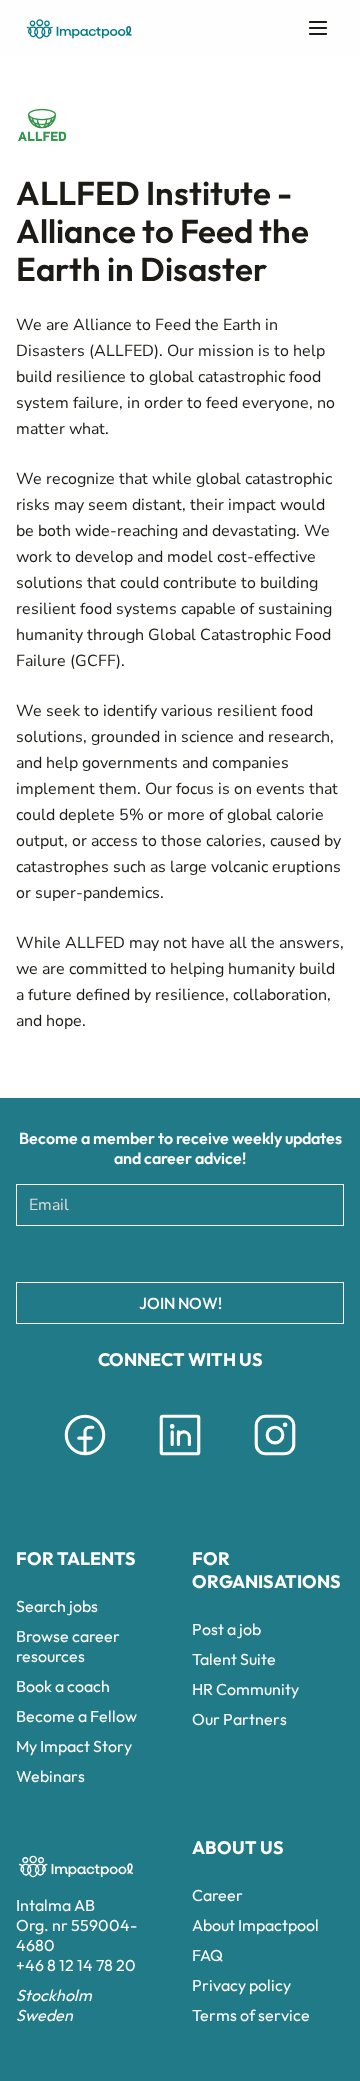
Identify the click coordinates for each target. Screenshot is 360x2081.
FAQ (207, 1955)
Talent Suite (234, 1659)
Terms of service (251, 2015)
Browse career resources (68, 1646)
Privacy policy (241, 1985)
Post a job (226, 1629)
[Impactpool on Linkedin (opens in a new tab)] (180, 1459)
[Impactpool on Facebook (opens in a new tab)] (85, 1459)
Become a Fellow (76, 1716)
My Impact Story (74, 1746)
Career (217, 1895)
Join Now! (180, 1303)
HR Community (245, 1689)
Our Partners (239, 1719)
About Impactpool (255, 1925)
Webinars (50, 1776)
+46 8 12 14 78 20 (76, 1965)
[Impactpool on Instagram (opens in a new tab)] (275, 1459)
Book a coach (63, 1686)
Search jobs (57, 1606)
